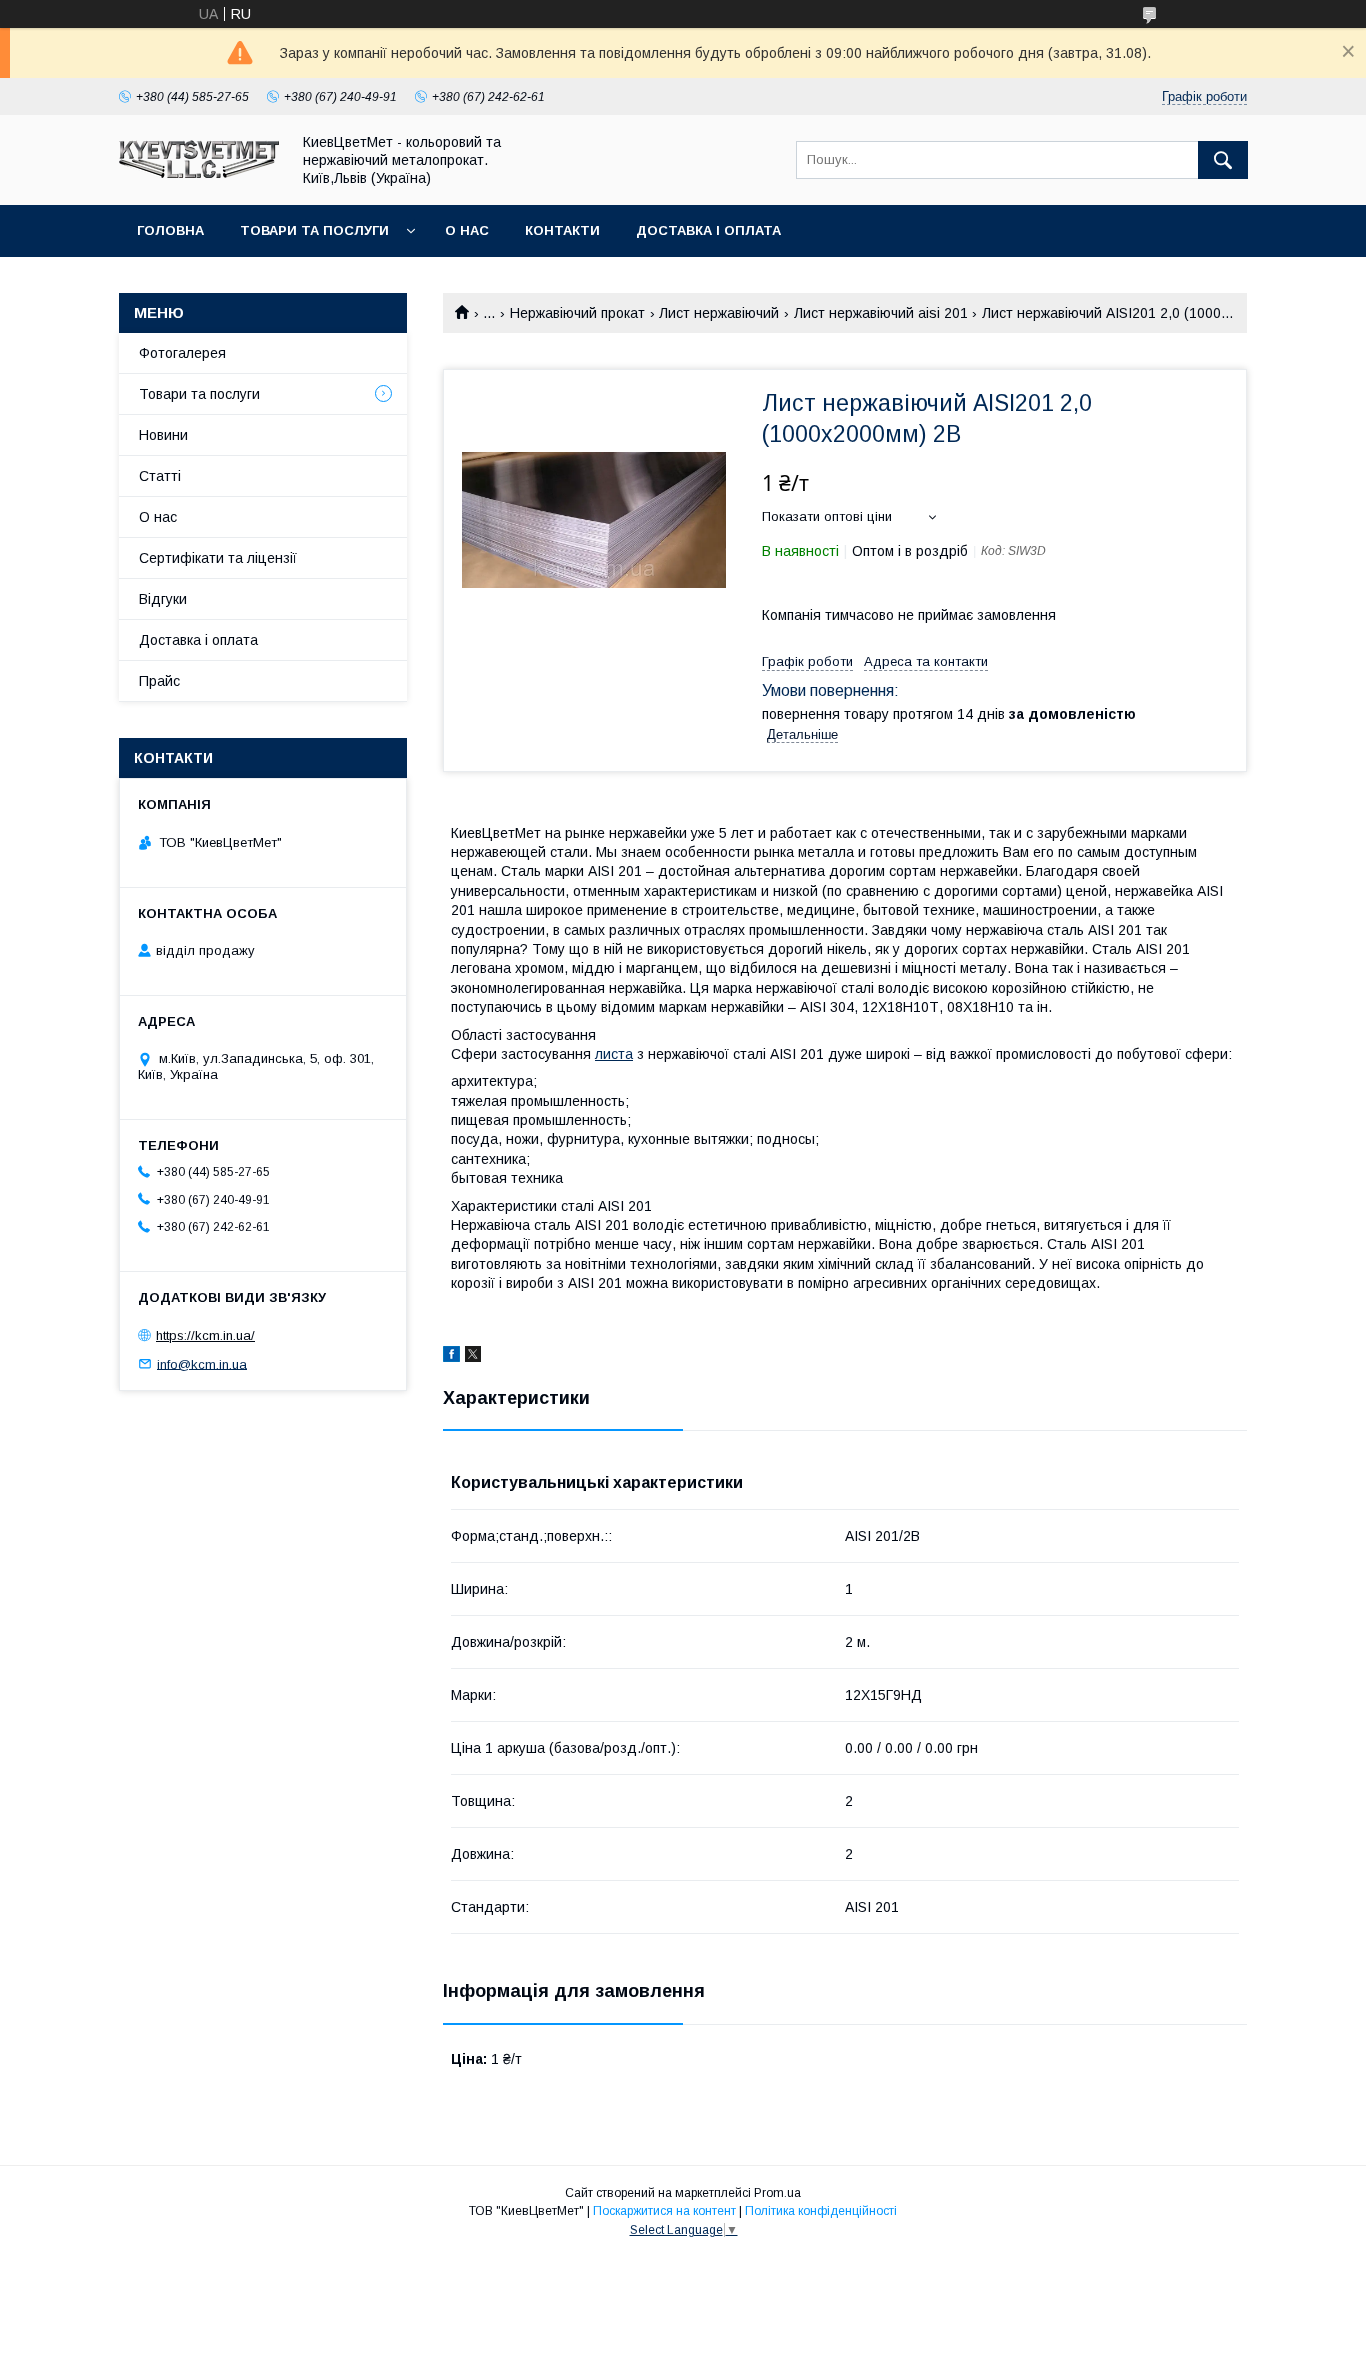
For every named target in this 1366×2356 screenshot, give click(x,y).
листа (614, 1054)
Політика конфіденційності (821, 2211)
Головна (170, 230)
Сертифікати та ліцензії (218, 558)
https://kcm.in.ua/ (205, 1335)
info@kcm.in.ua (202, 1363)
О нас (467, 230)
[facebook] (451, 1357)
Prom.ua (777, 2193)
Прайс (159, 681)
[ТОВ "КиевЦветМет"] (199, 173)
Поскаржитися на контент (664, 2211)
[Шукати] (1223, 160)
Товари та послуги (314, 230)
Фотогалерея (182, 353)
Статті (160, 476)
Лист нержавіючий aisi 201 (881, 313)
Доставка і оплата (708, 230)
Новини (163, 435)
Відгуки (163, 599)
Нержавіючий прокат (577, 313)
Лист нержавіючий (719, 313)
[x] (473, 1357)
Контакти (562, 230)
